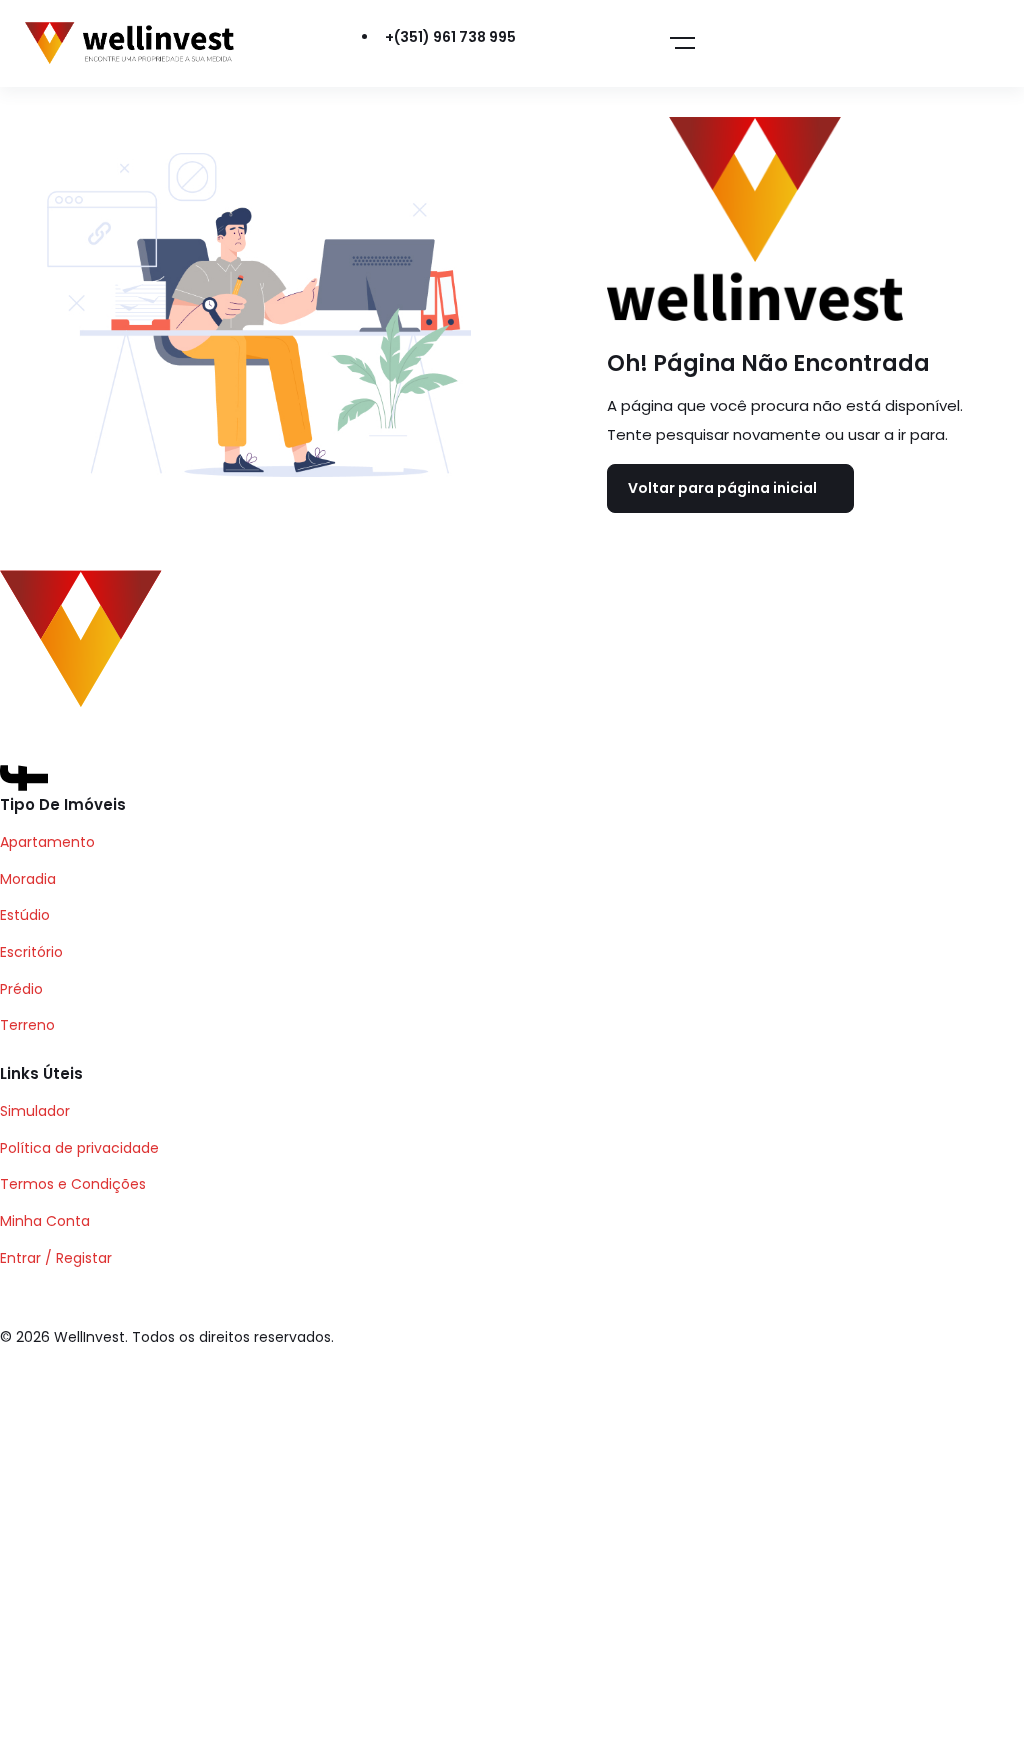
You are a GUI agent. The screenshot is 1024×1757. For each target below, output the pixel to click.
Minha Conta (45, 1221)
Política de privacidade (79, 1148)
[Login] (578, 44)
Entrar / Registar (56, 1258)
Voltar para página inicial (722, 488)
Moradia (28, 879)
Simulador (35, 1111)
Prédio (21, 989)
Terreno (27, 1025)
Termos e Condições (73, 1184)
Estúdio (25, 915)
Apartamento (47, 842)
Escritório (31, 952)
